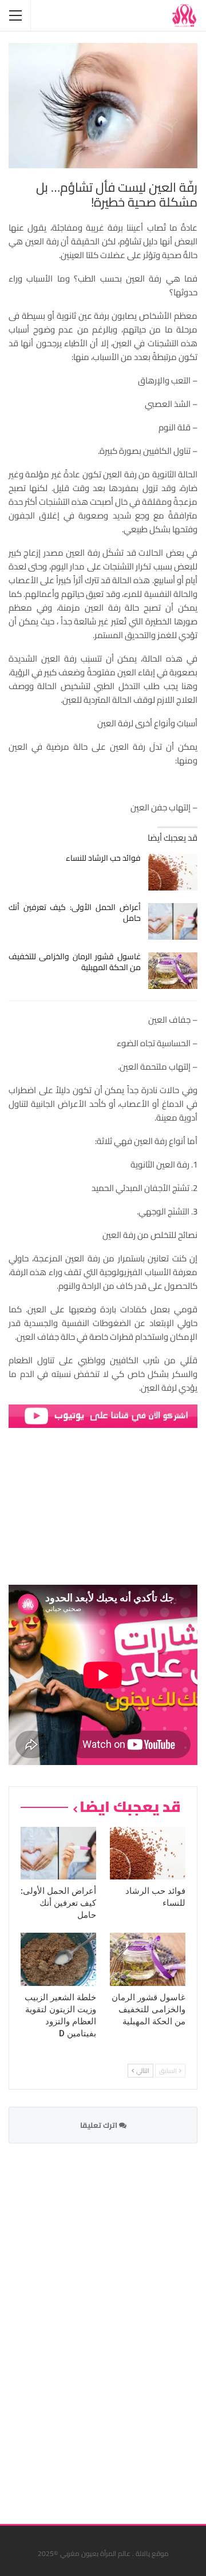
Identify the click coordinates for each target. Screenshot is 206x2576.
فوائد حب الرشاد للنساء (103, 858)
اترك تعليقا (100, 2125)
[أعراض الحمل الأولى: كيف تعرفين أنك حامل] (173, 921)
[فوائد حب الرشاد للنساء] (173, 872)
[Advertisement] (112, 2326)
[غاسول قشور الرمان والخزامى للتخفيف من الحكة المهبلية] (173, 971)
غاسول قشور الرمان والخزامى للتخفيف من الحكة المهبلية (75, 962)
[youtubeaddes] (103, 1415)
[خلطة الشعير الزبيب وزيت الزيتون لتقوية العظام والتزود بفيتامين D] (58, 1959)
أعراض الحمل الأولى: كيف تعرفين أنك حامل (75, 913)
